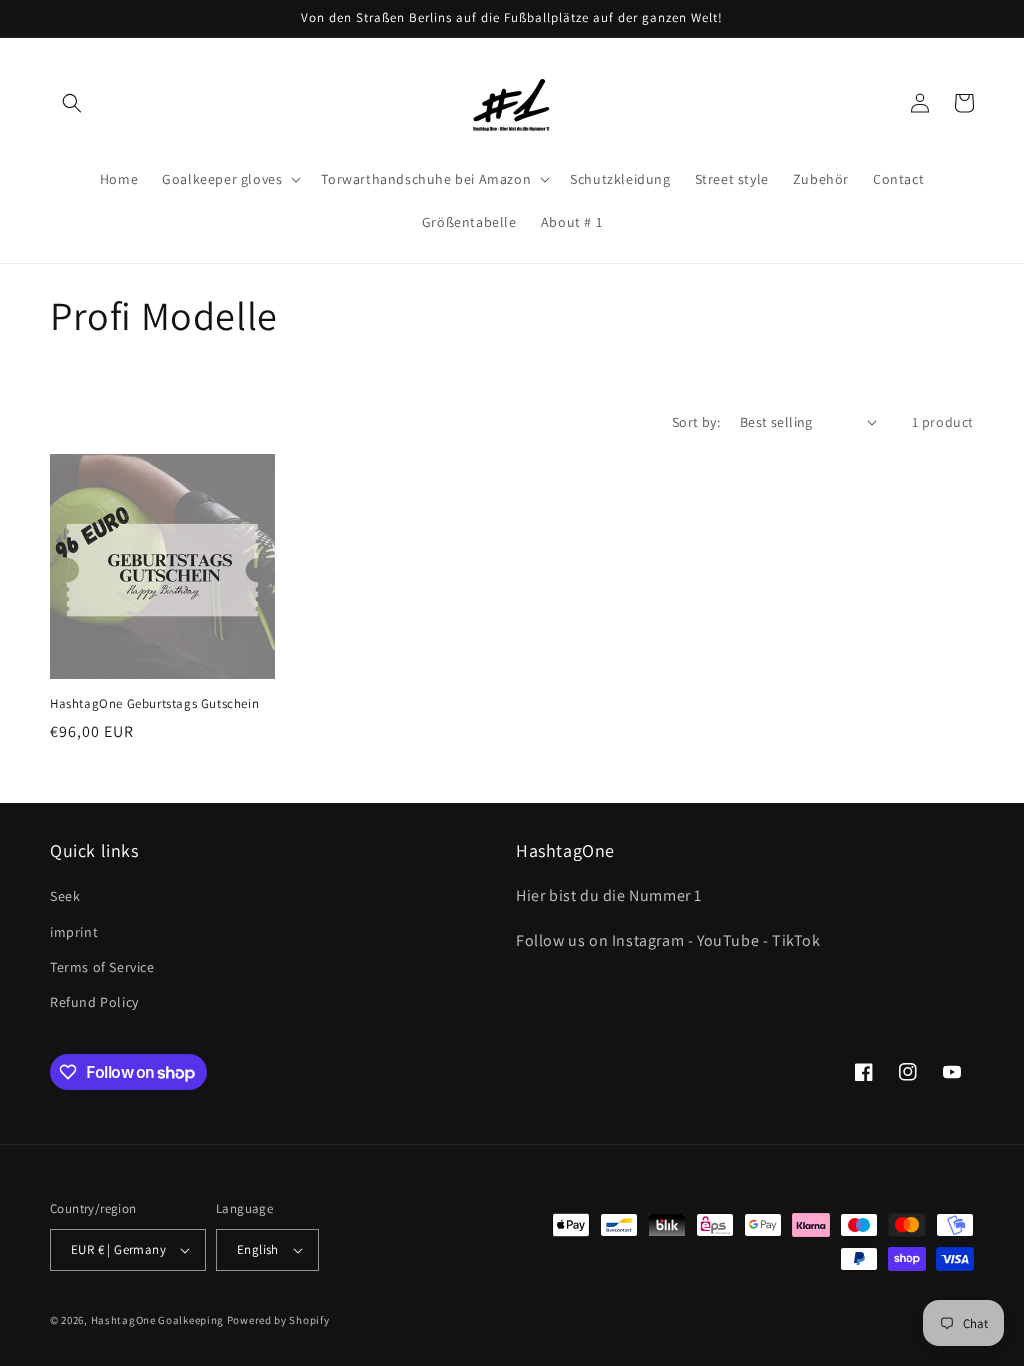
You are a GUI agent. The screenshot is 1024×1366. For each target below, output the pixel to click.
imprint (74, 932)
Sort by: (696, 422)
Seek (65, 896)
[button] (72, 103)
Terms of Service (102, 967)
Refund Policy (94, 1002)
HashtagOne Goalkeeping (157, 1320)
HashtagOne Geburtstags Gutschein (154, 704)
